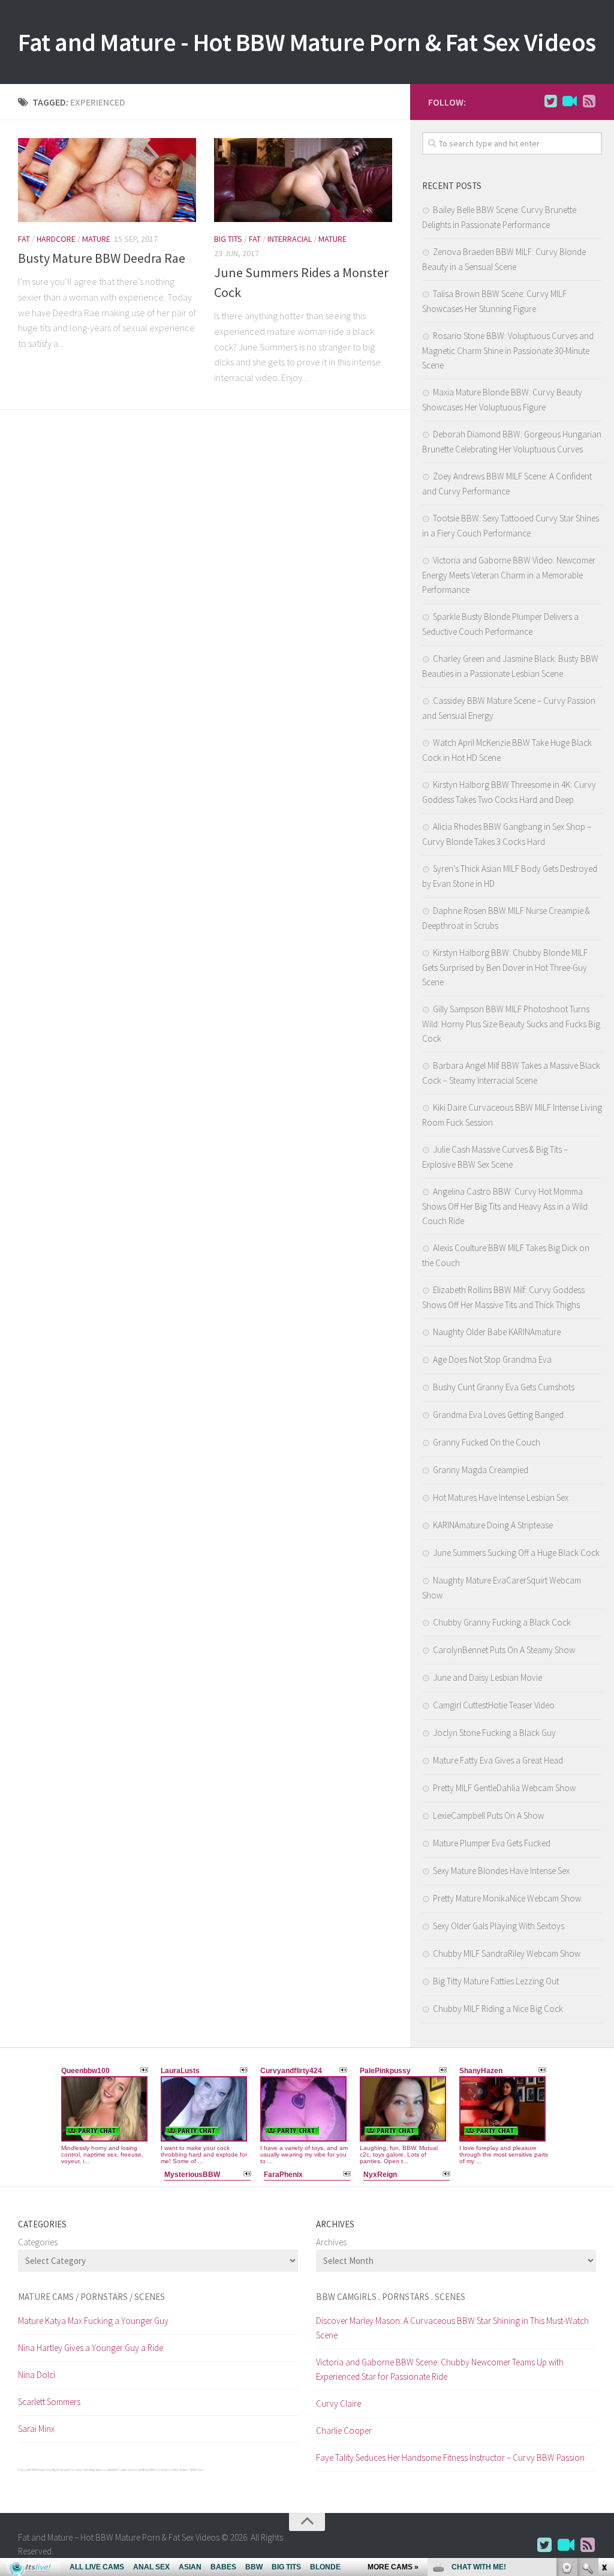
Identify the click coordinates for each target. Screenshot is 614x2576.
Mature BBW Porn (192, 2470)
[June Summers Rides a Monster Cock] (303, 180)
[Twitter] (550, 101)
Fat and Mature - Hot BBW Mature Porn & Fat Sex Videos (307, 42)
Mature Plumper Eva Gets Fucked (492, 1843)
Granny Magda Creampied (481, 1470)
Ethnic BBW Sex (152, 2470)
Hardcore (56, 239)
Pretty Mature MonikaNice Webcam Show (507, 1898)
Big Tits (228, 239)
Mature (96, 239)
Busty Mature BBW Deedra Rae (102, 258)
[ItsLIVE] (570, 101)
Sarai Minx (36, 2429)
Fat (24, 239)
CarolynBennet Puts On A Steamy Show (504, 1650)
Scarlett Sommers (49, 2402)
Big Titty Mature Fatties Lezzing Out (496, 1981)
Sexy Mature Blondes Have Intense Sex (501, 1871)
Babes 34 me (171, 2470)
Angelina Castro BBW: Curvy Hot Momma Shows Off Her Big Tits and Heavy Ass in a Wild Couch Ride (505, 1206)
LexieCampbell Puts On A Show (488, 1815)
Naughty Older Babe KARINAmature (497, 1332)
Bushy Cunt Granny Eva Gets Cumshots (504, 1387)
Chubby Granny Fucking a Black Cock (502, 1622)
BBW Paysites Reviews (126, 2470)
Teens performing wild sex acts (90, 2470)
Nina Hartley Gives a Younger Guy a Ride (91, 2348)
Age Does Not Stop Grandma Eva (492, 1359)
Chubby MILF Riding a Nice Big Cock (498, 2009)
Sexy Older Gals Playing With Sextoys (499, 1926)
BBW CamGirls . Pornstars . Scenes (391, 2297)
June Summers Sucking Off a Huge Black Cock (516, 1553)
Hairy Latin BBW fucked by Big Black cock (43, 2470)
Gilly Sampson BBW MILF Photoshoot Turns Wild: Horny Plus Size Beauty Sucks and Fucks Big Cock (511, 1024)
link (604, 2388)
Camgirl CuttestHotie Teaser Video (494, 1705)
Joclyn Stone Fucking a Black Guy (494, 1733)
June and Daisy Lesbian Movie (487, 1677)
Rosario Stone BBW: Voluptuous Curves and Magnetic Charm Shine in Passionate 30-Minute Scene (508, 350)
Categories (38, 2242)
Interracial (290, 239)
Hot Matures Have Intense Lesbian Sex (501, 1497)
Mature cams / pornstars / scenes (91, 2297)
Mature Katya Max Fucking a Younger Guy (93, 2321)
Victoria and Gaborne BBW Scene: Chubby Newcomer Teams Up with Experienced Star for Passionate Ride (440, 2369)
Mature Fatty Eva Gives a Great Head (498, 1760)
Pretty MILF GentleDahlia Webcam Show (504, 1788)
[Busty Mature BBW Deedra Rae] (107, 180)
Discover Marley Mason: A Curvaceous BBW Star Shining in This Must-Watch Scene (452, 2328)
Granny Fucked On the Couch (487, 1442)
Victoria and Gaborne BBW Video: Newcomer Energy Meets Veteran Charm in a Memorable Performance (509, 575)
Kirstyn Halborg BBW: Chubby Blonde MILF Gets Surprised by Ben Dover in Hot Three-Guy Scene (505, 967)
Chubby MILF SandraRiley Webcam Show (507, 1953)
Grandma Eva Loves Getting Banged (498, 1415)
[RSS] (589, 101)
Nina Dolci (37, 2375)
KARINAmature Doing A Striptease (493, 1525)
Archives (331, 2242)
